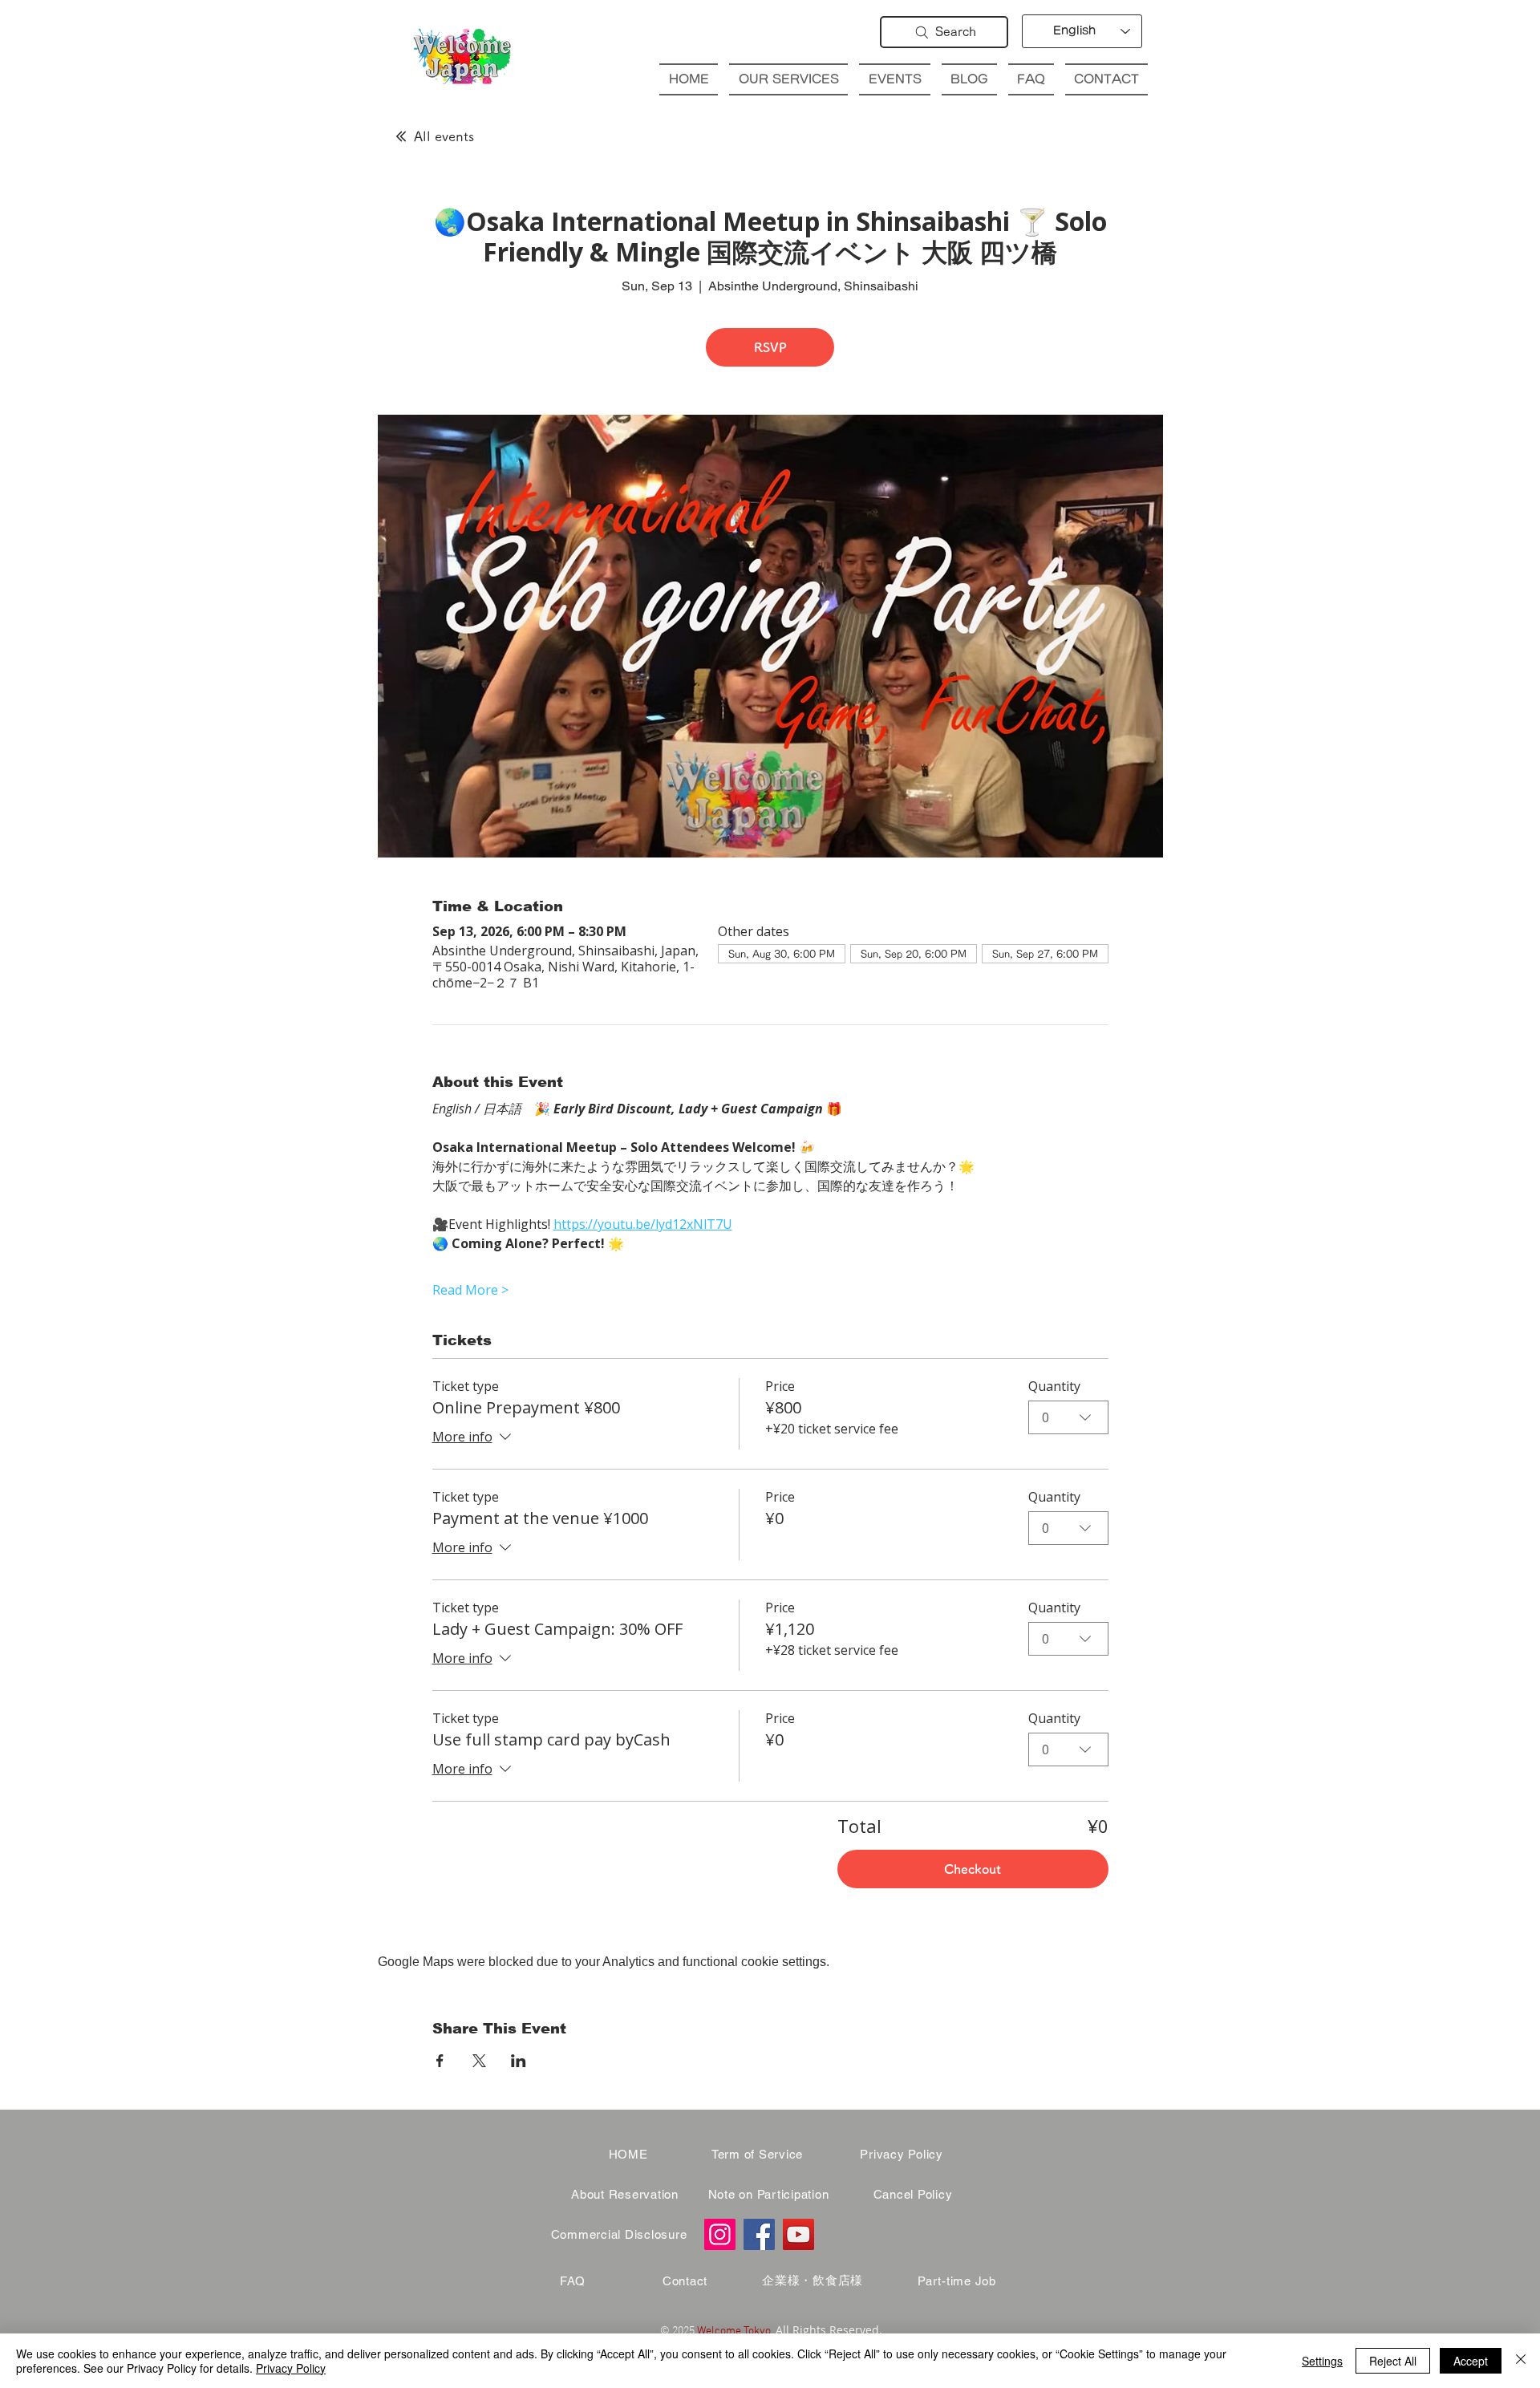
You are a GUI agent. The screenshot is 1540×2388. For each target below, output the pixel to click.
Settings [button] (1322, 2361)
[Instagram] (720, 2234)
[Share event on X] (479, 2061)
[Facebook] (759, 2234)
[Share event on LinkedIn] (519, 2061)
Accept (1471, 2361)
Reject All (1393, 2361)
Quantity (1054, 1386)
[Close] (1521, 2361)
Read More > (470, 1290)
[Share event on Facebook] (440, 2061)
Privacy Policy (291, 2368)
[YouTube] (798, 2234)
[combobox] (1068, 1417)
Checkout (973, 1869)
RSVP (770, 347)
